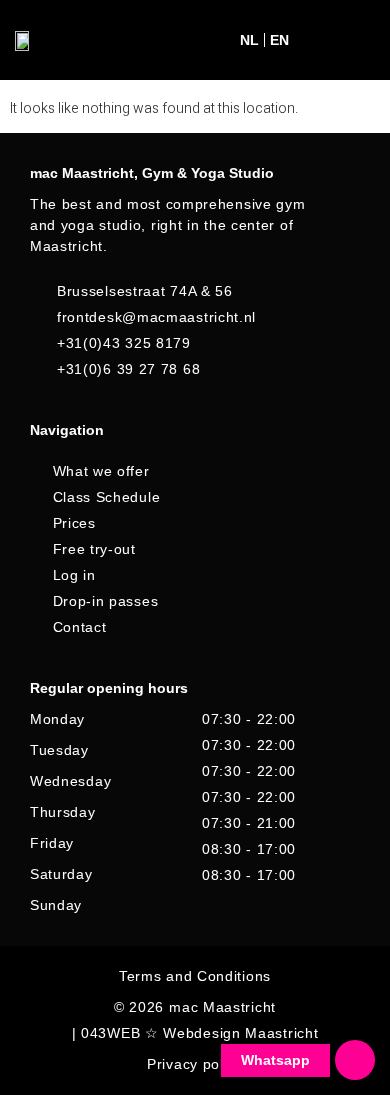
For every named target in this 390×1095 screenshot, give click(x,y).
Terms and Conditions (195, 976)
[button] (320, 40)
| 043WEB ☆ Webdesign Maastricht (195, 1033)
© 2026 (139, 1007)
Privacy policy (195, 1064)
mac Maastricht (222, 1007)
